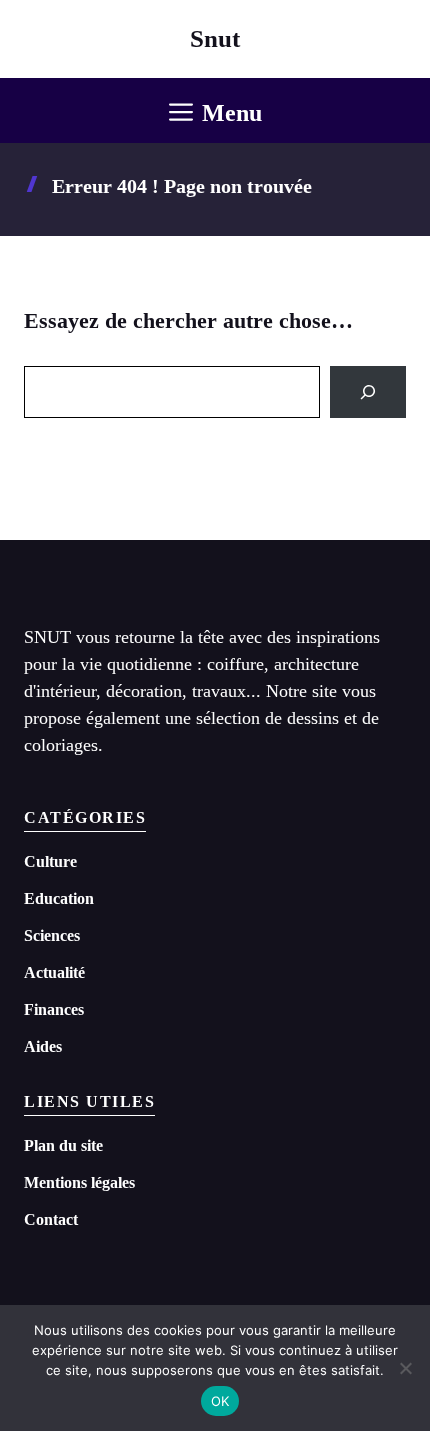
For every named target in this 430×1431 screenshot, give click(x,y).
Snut (215, 38)
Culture (50, 861)
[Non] (405, 1368)
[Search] (368, 392)
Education (59, 898)
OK (220, 1401)
